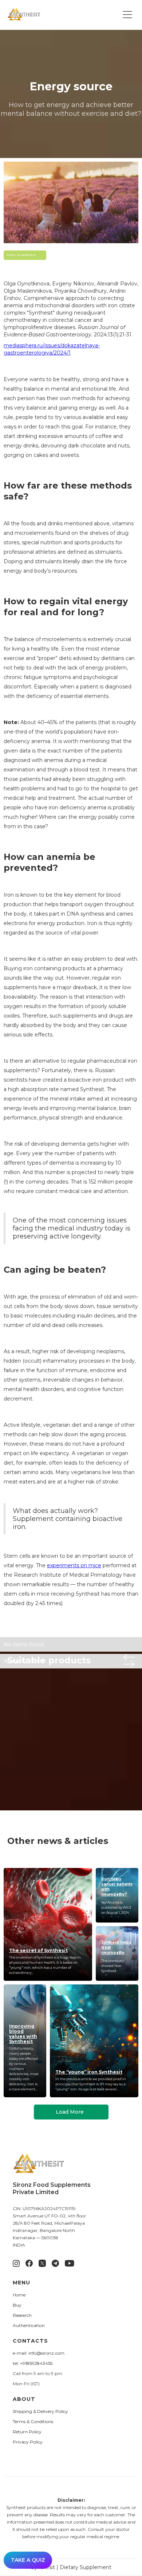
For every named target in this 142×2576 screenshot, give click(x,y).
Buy (17, 2305)
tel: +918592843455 (33, 2363)
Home (19, 2295)
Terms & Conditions (33, 2421)
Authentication (29, 2325)
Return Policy (27, 2432)
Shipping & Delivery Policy (40, 2411)
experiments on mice (74, 1565)
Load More (70, 2112)
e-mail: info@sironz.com (39, 2353)
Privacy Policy (28, 2442)
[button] (127, 15)
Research (22, 2315)
